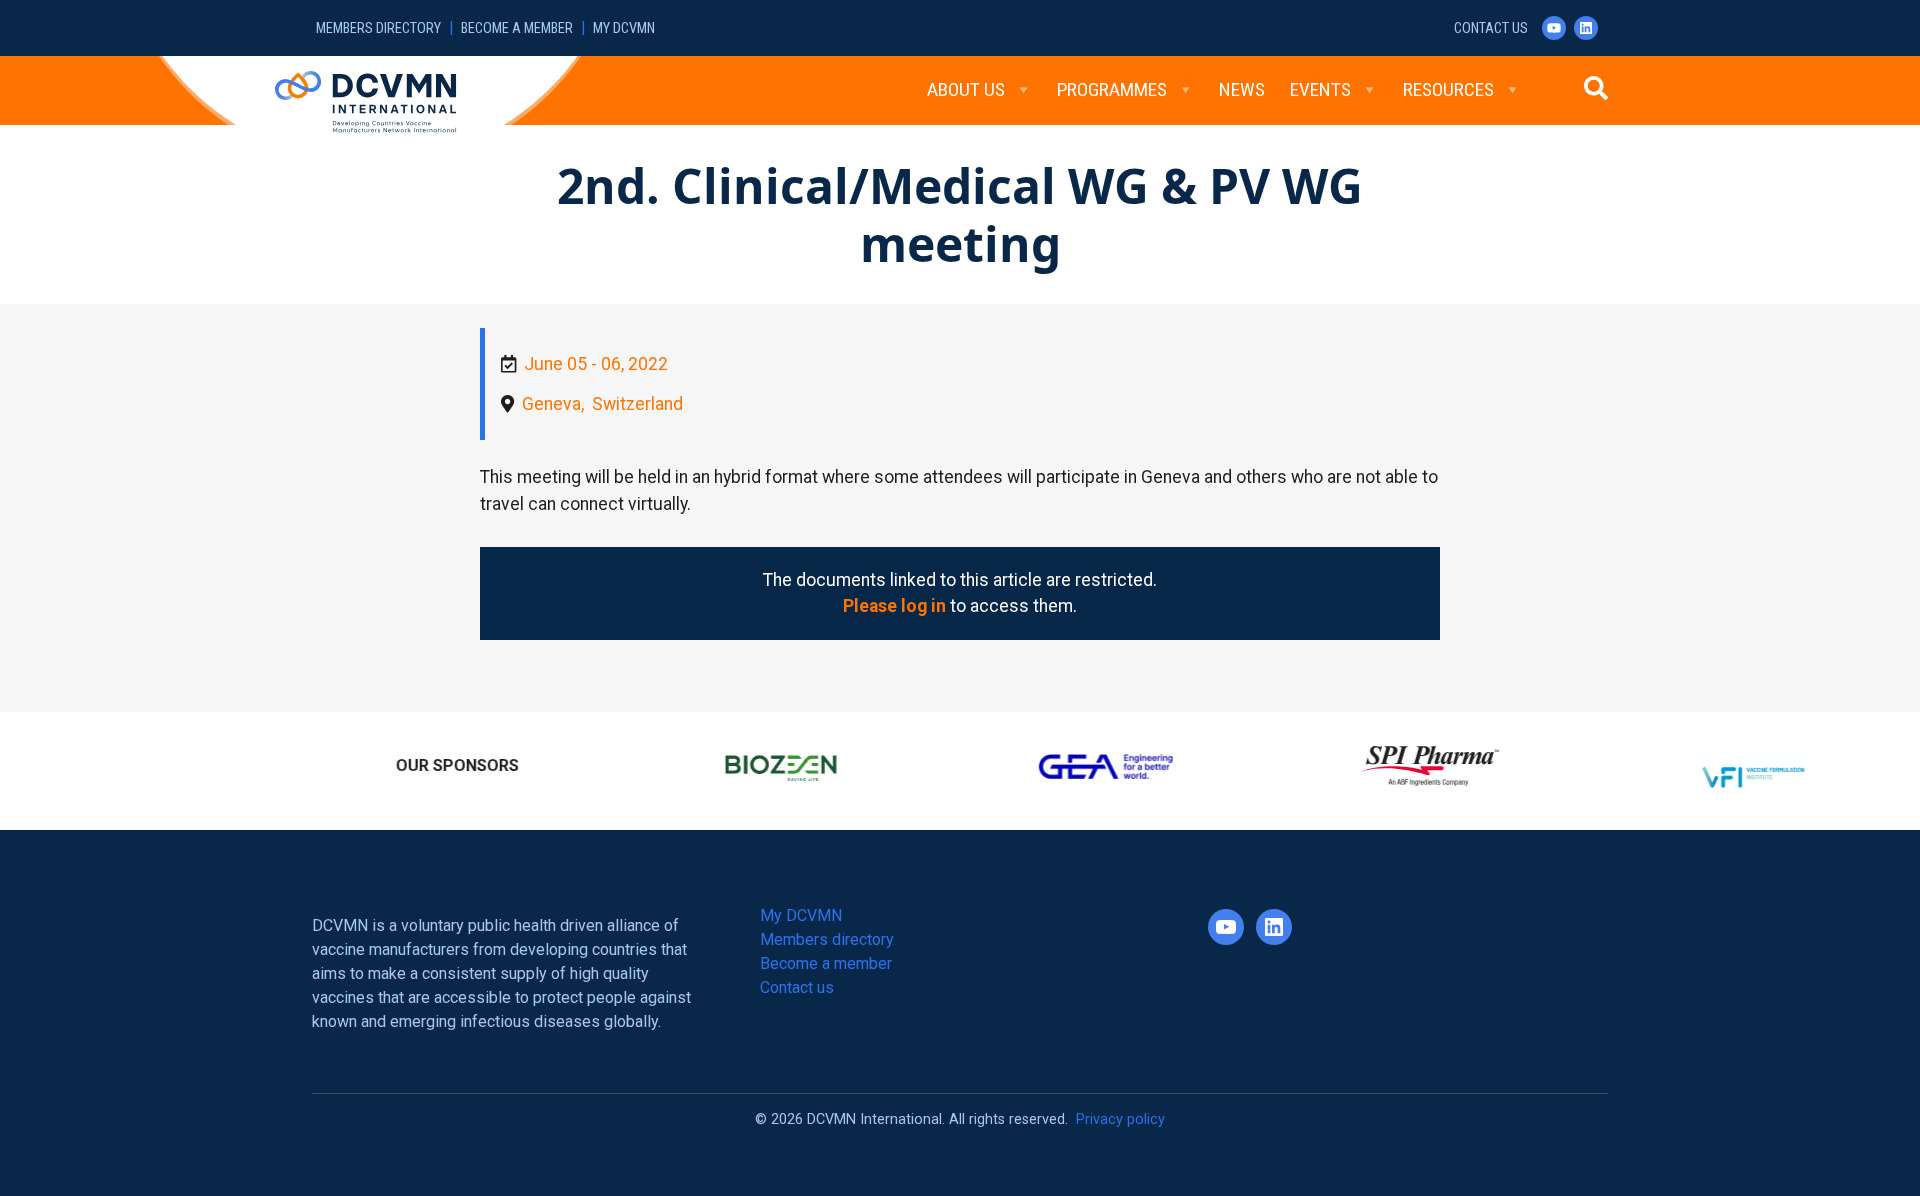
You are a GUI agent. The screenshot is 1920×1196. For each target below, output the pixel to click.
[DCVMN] (365, 101)
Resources (1448, 89)
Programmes (1112, 89)
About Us (966, 89)
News (1242, 89)
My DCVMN (624, 28)
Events (1320, 89)
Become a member (517, 28)
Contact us (1491, 28)
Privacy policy (1120, 1110)
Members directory (378, 28)
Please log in (894, 606)
